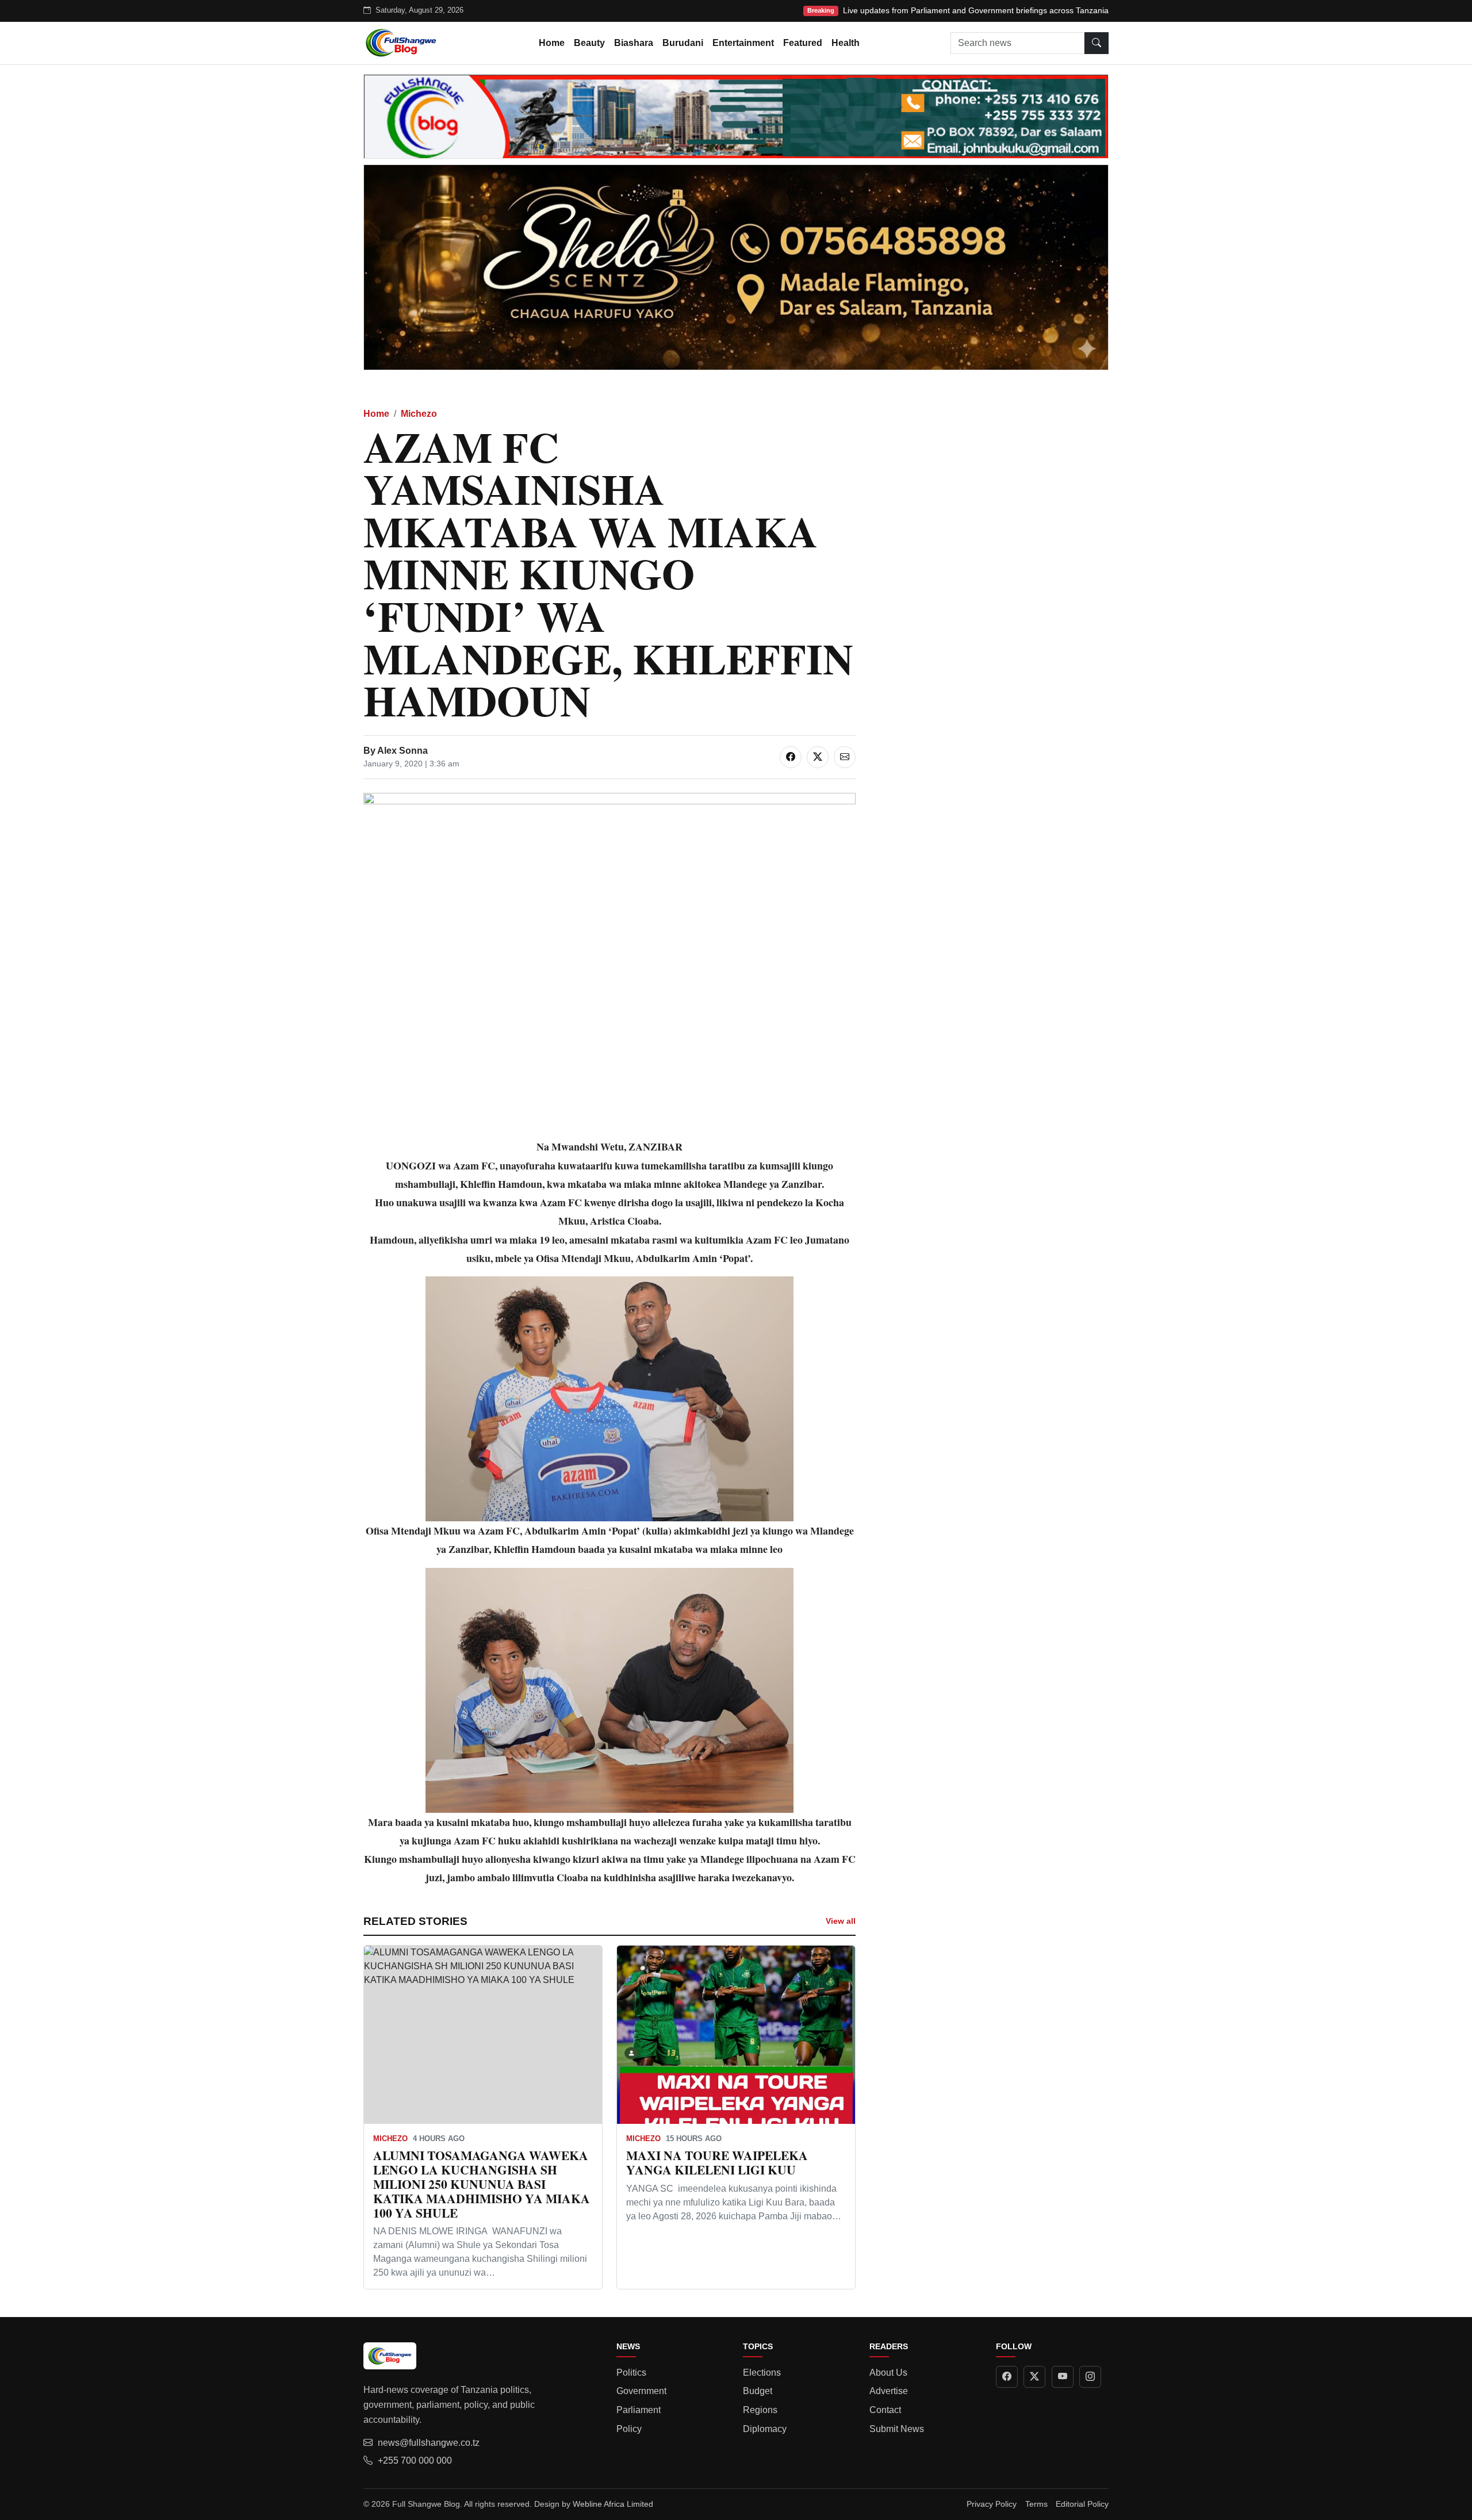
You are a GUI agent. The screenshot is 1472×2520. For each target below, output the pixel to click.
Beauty (589, 43)
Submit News (897, 2429)
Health (846, 43)
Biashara (634, 43)
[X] (1034, 2377)
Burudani (683, 43)
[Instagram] (1090, 2377)
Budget (758, 2391)
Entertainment (743, 43)
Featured (803, 43)
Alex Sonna (402, 751)
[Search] (1097, 43)
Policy (629, 2429)
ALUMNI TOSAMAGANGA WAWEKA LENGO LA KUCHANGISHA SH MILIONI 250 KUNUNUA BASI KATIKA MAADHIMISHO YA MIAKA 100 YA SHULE (482, 2184)
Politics (631, 2373)
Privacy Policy (992, 2504)
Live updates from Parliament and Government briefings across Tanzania (976, 10)
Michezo (419, 414)
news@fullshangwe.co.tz (429, 2443)
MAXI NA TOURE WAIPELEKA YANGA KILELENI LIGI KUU (717, 2162)
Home (552, 43)
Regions (760, 2410)
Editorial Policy (1082, 2504)
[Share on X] (818, 757)
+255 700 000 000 (415, 2460)
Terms (1036, 2504)
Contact (885, 2410)
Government (641, 2391)
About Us (888, 2373)
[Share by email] (845, 757)
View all (841, 1921)
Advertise (889, 2391)
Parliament (639, 2410)
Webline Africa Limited (613, 2504)
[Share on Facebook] (791, 757)
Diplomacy (765, 2429)
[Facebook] (1007, 2377)
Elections (762, 2373)
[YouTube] (1063, 2377)
